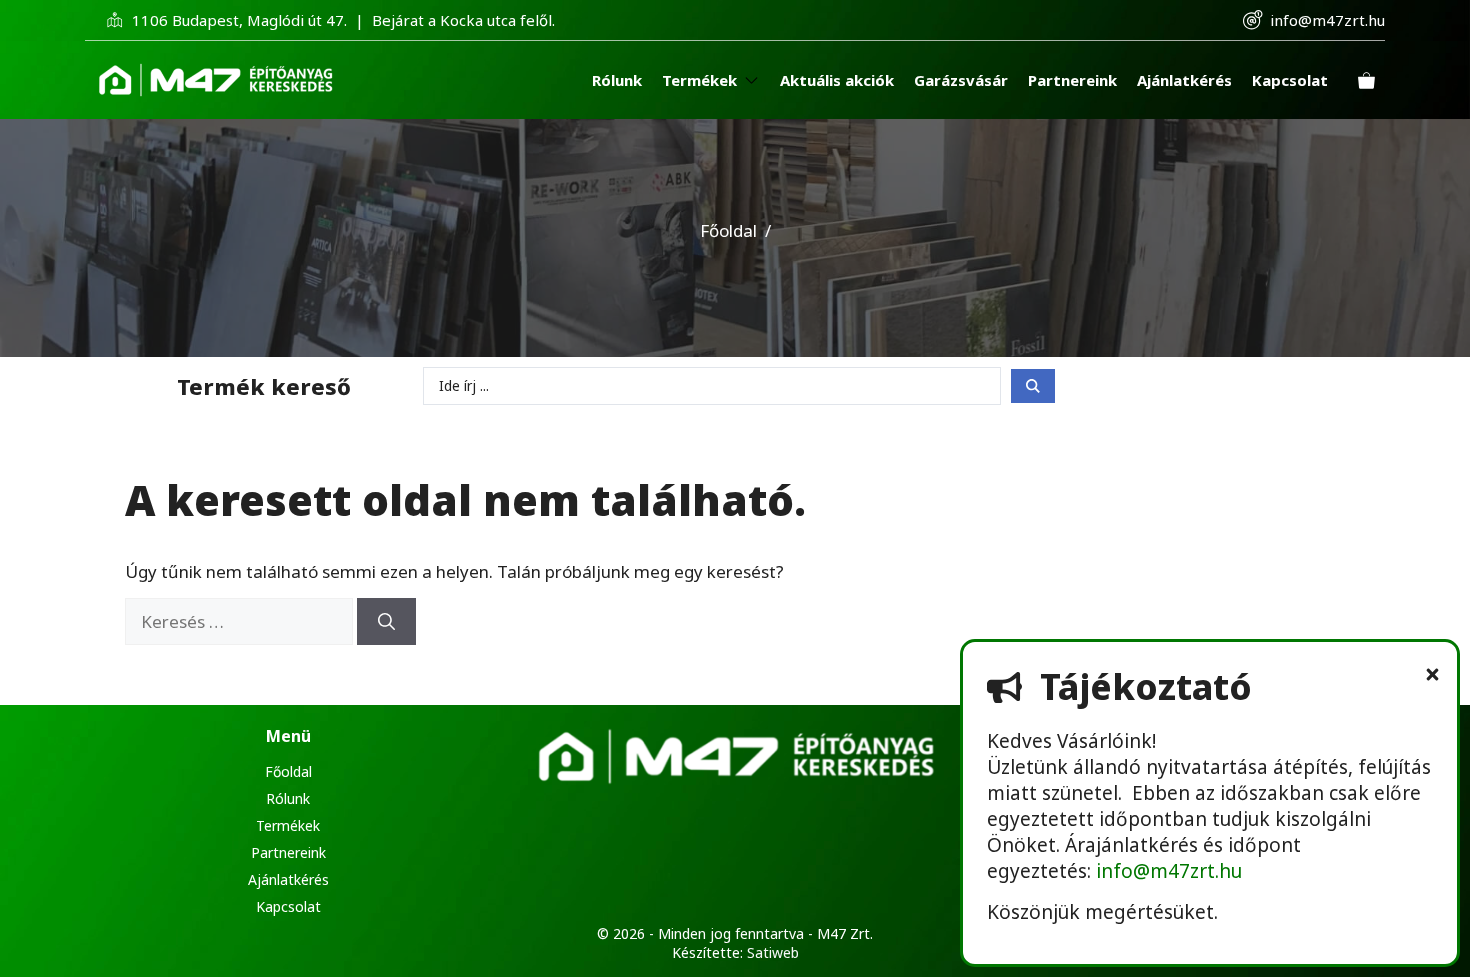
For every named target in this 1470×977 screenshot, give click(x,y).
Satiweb (773, 952)
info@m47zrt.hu (1327, 20)
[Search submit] (1033, 386)
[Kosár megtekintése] (1366, 80)
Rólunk (288, 798)
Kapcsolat (288, 906)
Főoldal (728, 230)
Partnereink (288, 852)
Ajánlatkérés (288, 879)
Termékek (288, 825)
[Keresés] (386, 622)
